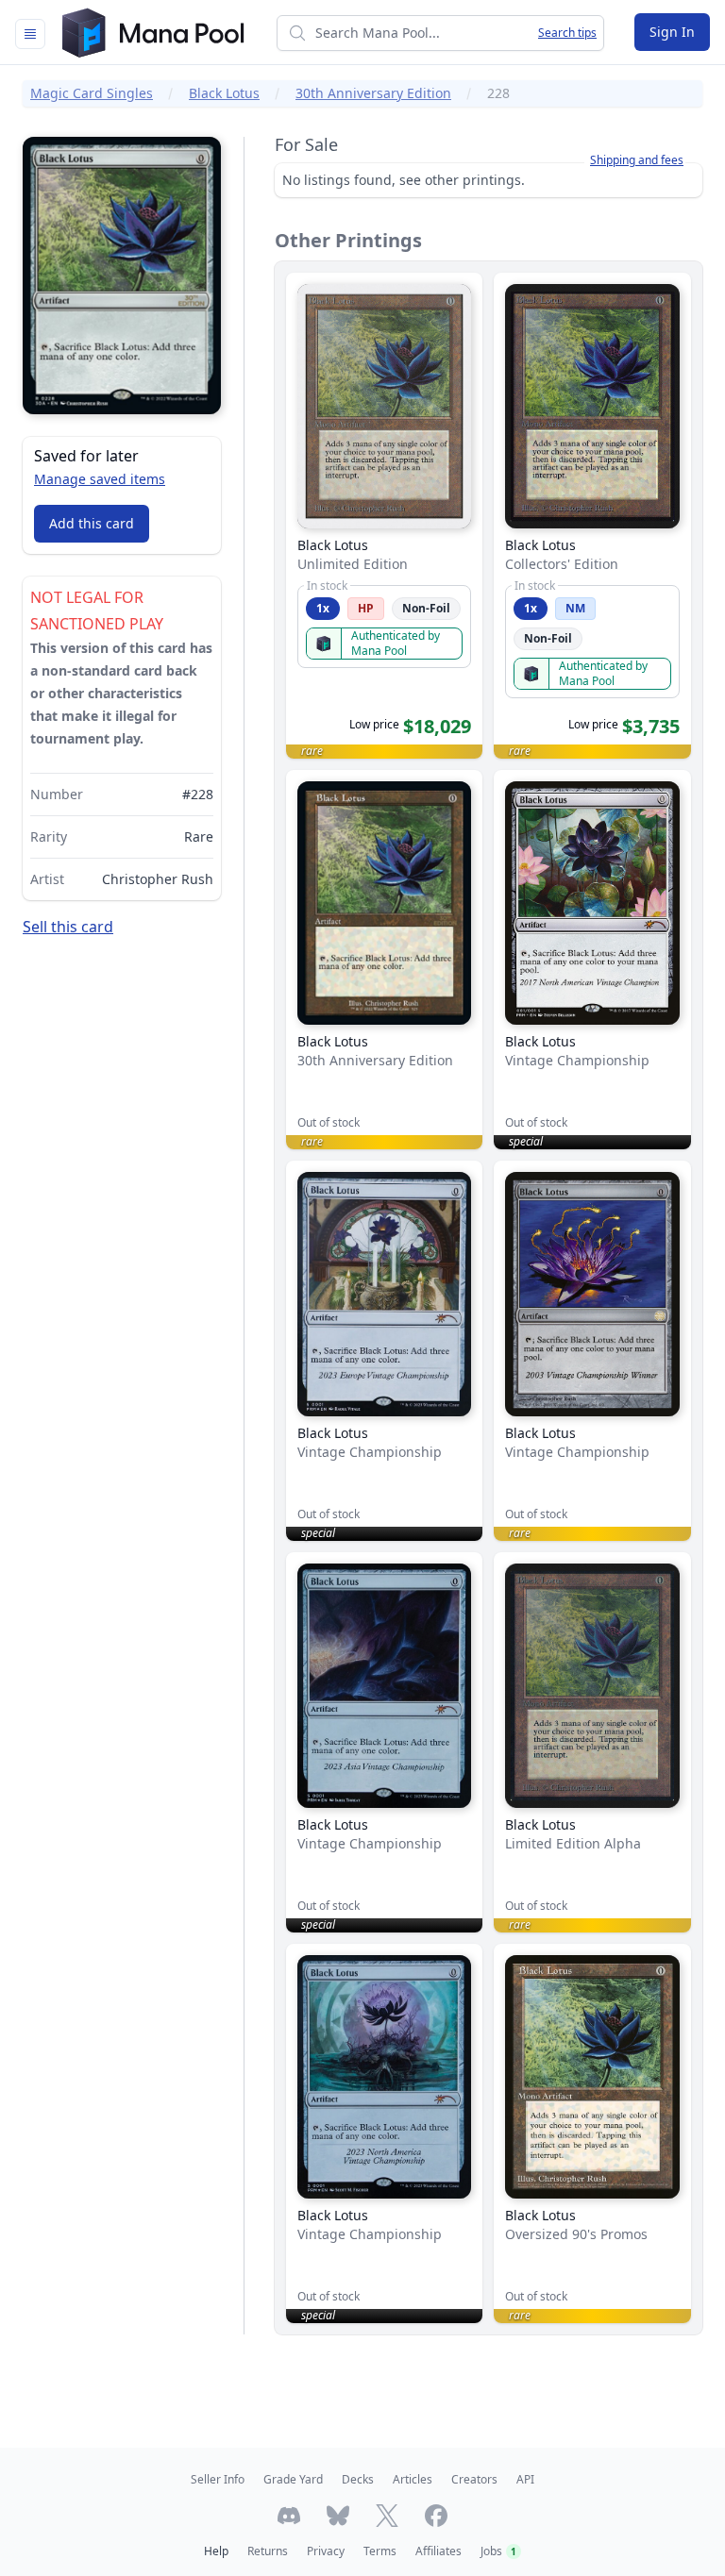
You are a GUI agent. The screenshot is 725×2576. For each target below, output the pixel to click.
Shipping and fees (637, 160)
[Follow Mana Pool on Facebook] (436, 2516)
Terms (380, 2551)
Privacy (326, 2551)
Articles (413, 2479)
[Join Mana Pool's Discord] (289, 2516)
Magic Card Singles (92, 93)
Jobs (498, 2551)
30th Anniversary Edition (373, 93)
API (525, 2479)
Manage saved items (100, 479)
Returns (268, 2551)
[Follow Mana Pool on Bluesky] (338, 2516)
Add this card (92, 523)
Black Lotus (224, 93)
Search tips (567, 33)
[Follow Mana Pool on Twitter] (387, 2516)
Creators (474, 2479)
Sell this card (68, 927)
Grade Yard (293, 2479)
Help (216, 2551)
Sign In (672, 32)
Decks (358, 2479)
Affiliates (438, 2551)
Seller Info (218, 2479)
